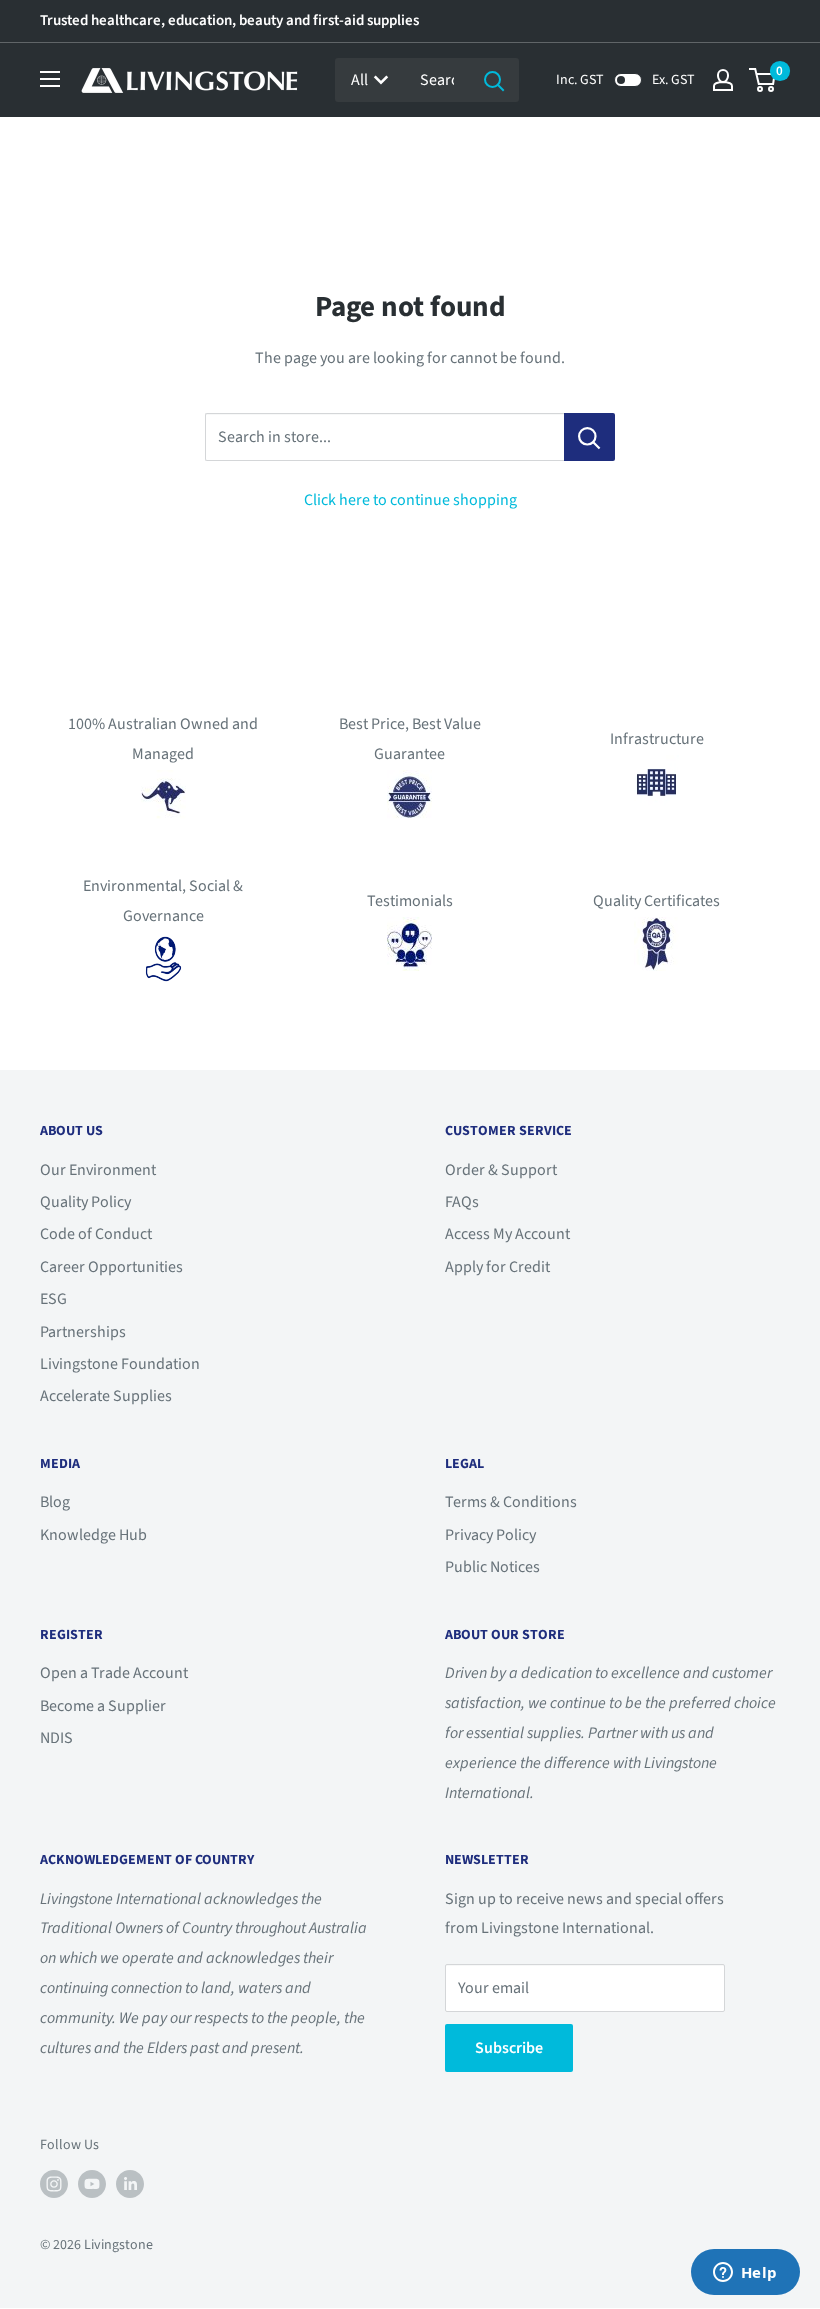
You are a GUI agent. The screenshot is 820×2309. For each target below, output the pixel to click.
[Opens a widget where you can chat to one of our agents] (745, 2274)
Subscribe (509, 2048)
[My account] (723, 80)
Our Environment (98, 1170)
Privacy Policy (490, 1535)
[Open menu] (50, 79)
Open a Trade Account (114, 1673)
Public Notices (492, 1567)
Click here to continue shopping (410, 500)
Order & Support (501, 1170)
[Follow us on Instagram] (54, 2184)
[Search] (494, 80)
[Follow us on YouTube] (92, 2184)
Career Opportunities (111, 1267)
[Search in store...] (589, 437)
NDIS (56, 1738)
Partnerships (83, 1332)
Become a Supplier (103, 1706)
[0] (763, 80)
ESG (53, 1299)
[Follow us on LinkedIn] (130, 2184)
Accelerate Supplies (106, 1396)
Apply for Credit (497, 1267)
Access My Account (507, 1234)
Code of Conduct (96, 1234)
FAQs (462, 1202)
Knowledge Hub (93, 1535)
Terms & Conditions (511, 1502)
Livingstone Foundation (120, 1364)
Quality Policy (85, 1202)
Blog (55, 1502)
